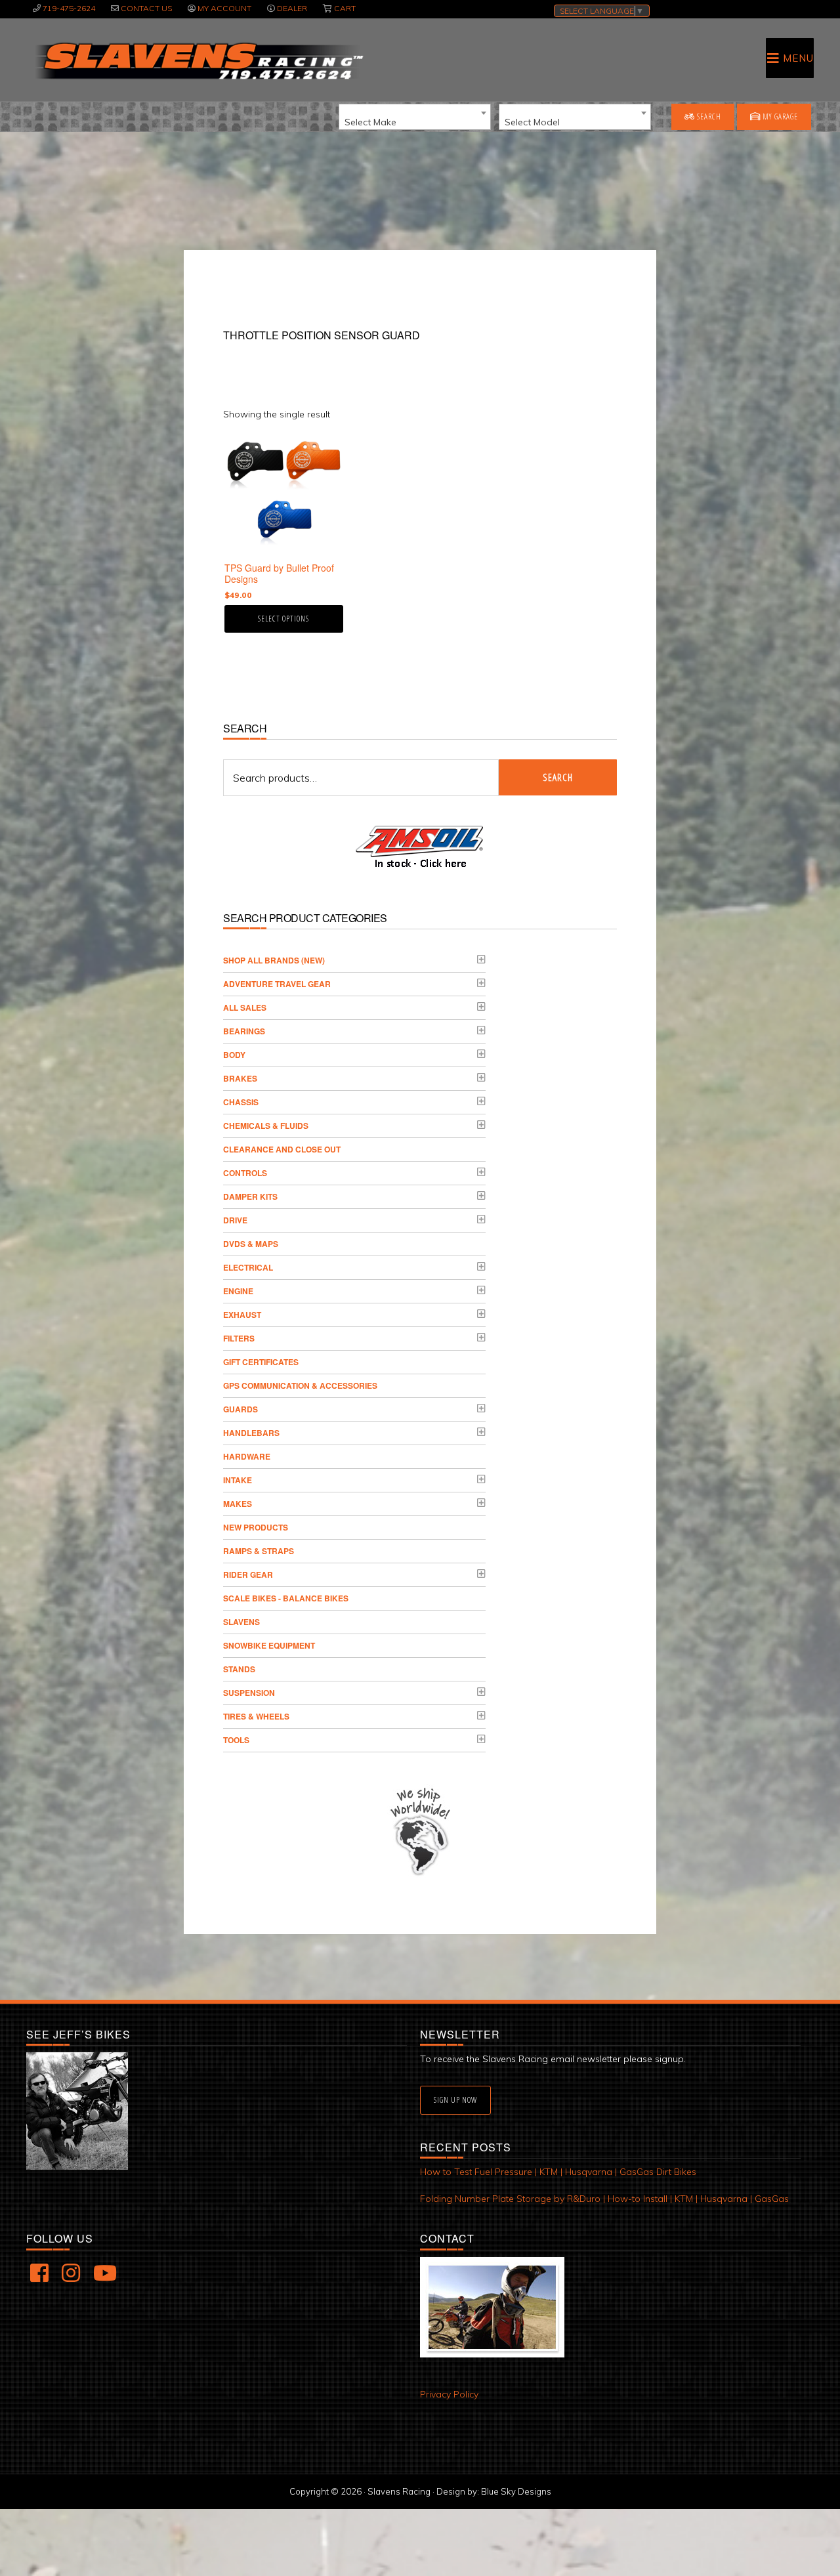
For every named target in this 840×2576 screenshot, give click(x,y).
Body (234, 1055)
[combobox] (415, 117)
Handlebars (251, 1433)
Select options (283, 619)
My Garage (779, 116)
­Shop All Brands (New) (274, 960)
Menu (798, 58)
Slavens (241, 1622)
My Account (224, 8)
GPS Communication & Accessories (300, 1385)
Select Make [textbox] (370, 122)
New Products (256, 1527)
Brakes (240, 1078)
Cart (345, 8)
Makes (238, 1504)
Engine (238, 1291)
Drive (235, 1220)
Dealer (292, 8)
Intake (238, 1480)
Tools (236, 1740)
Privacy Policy (449, 2394)
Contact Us (146, 8)
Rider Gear (248, 1574)
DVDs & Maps (251, 1244)
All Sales (245, 1007)
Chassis (241, 1102)
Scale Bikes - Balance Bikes (286, 1598)
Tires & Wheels (256, 1716)
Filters (239, 1338)
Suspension (249, 1693)
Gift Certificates (261, 1362)
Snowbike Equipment (269, 1645)
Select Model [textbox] (532, 122)
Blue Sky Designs (516, 2491)
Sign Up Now (455, 2100)
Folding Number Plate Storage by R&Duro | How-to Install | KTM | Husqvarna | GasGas (604, 2199)
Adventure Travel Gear (277, 984)
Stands (239, 1669)
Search (708, 116)
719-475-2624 (69, 8)
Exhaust (242, 1315)
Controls (245, 1173)
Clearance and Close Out (282, 1149)
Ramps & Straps (259, 1551)
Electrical (248, 1267)
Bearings (244, 1031)
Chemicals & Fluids (266, 1126)
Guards (241, 1409)
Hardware (247, 1456)
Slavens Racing (198, 61)
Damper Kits (250, 1196)
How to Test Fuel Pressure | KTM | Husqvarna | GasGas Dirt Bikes (558, 2172)
